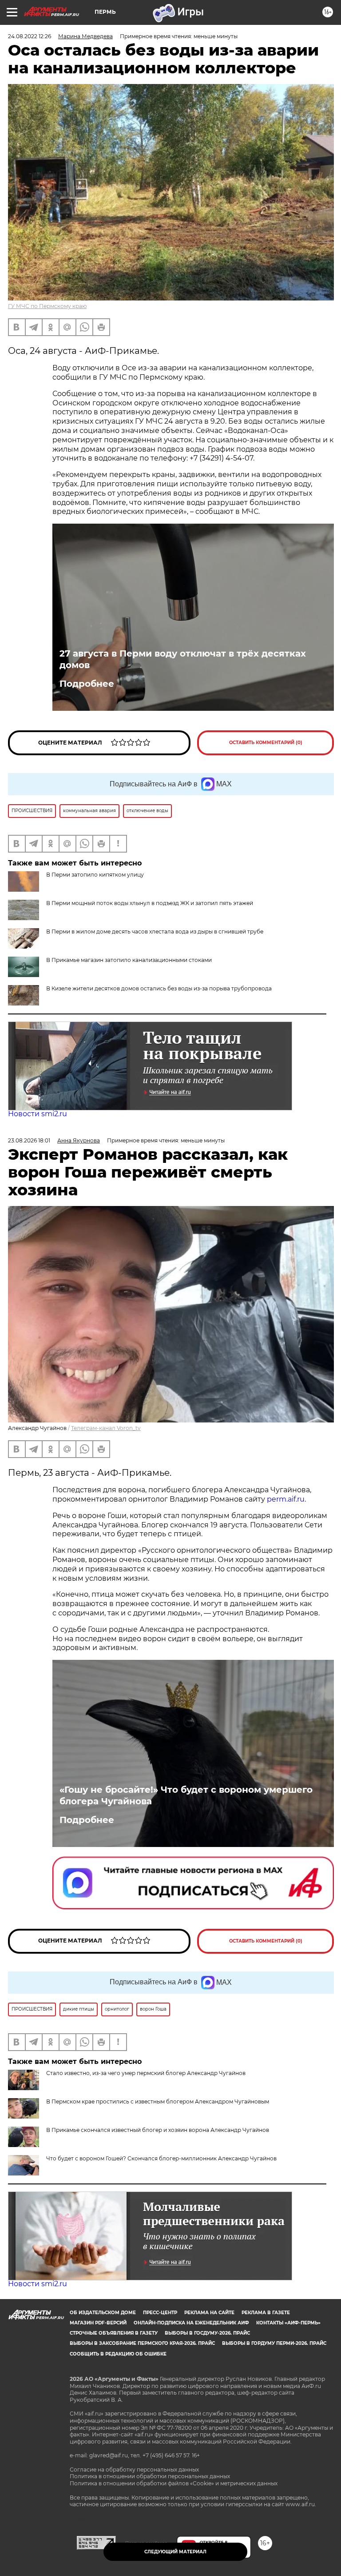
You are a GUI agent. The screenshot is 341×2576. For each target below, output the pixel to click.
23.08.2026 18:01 (29, 1140)
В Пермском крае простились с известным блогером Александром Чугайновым (158, 2101)
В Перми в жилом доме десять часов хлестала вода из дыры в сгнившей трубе (155, 931)
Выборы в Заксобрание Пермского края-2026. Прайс (142, 2343)
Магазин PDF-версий (98, 2323)
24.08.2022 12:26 (30, 36)
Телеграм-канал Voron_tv (106, 1428)
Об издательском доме (103, 2313)
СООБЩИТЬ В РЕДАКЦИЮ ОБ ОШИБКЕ (118, 2354)
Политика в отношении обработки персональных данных (150, 2476)
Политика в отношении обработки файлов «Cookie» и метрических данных (174, 2483)
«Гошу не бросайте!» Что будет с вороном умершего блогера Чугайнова (186, 1795)
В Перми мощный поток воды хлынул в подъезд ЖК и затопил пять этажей (150, 903)
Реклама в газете (266, 2313)
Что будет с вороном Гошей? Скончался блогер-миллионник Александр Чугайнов (161, 2158)
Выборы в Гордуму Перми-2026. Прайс (274, 2343)
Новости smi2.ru (38, 1114)
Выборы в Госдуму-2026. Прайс (207, 2333)
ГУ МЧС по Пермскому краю (47, 306)
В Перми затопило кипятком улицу (95, 875)
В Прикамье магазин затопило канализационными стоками (129, 960)
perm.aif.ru (286, 1499)
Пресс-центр (160, 2313)
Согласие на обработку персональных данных (134, 2470)
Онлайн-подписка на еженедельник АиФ (191, 2323)
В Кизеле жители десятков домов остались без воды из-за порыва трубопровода (159, 988)
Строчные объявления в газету (114, 2333)
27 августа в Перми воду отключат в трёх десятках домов (183, 659)
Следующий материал (175, 2552)
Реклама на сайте (209, 2313)
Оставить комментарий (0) (266, 743)
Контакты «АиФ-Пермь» (288, 2323)
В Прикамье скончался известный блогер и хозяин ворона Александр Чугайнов (158, 2130)
